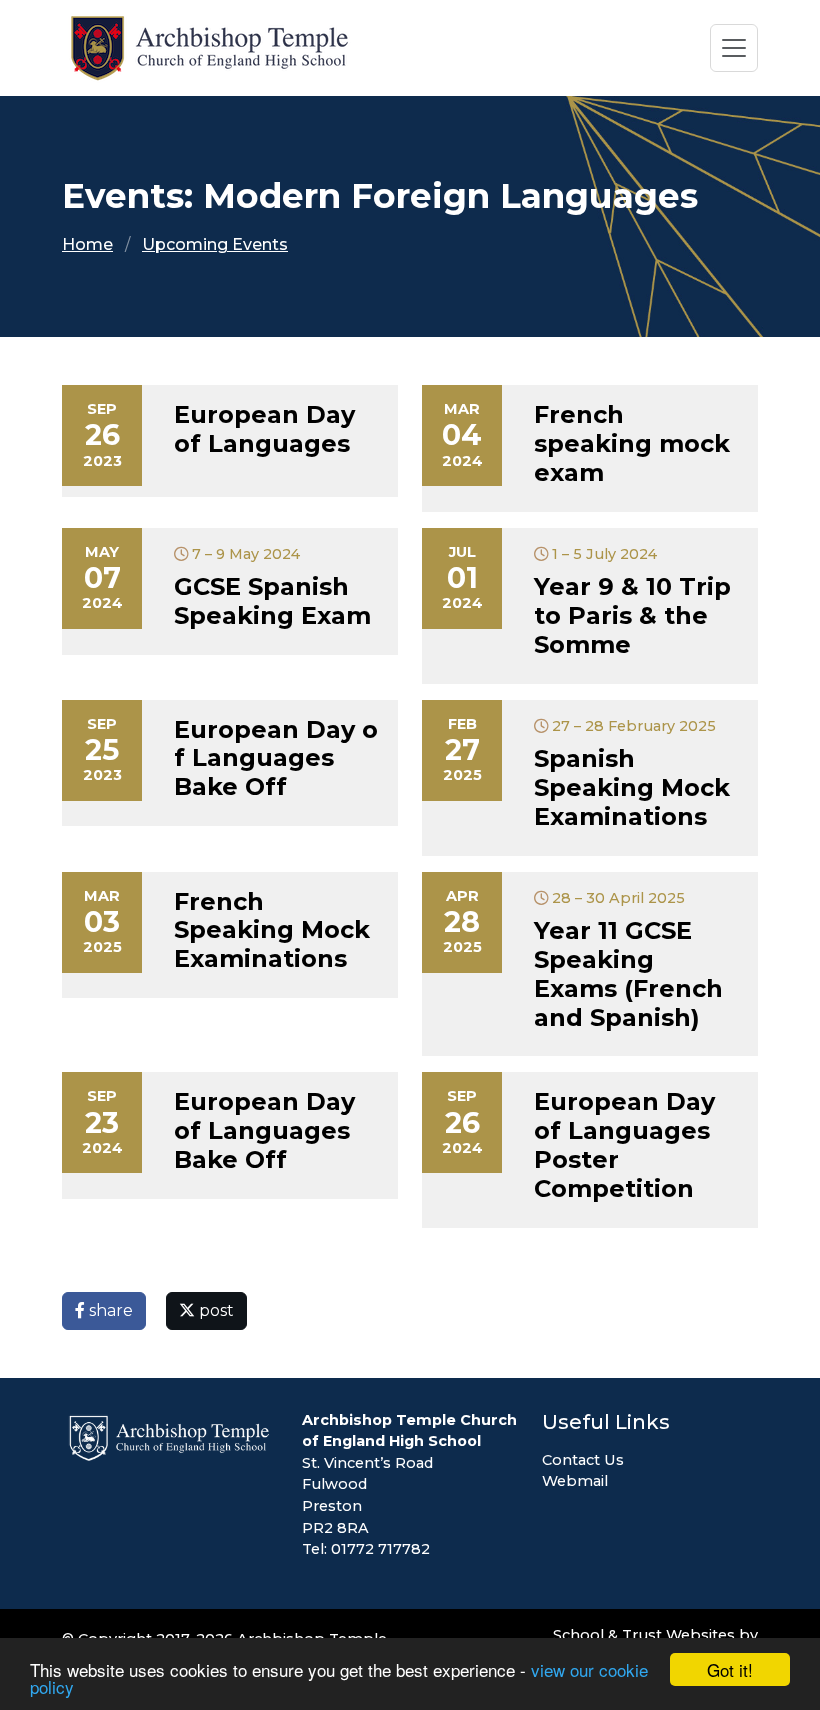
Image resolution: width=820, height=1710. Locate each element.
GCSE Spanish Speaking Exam (272, 601)
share (109, 1310)
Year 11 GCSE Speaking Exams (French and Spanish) (628, 973)
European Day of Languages (264, 429)
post (214, 1310)
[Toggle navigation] (734, 48)
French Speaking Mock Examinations (272, 930)
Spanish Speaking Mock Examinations (632, 787)
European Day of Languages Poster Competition (624, 1144)
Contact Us (583, 1460)
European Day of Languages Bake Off (276, 758)
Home (87, 244)
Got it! (730, 1669)
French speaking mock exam (632, 443)
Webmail (575, 1481)
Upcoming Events (215, 244)
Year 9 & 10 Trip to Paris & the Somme (632, 615)
